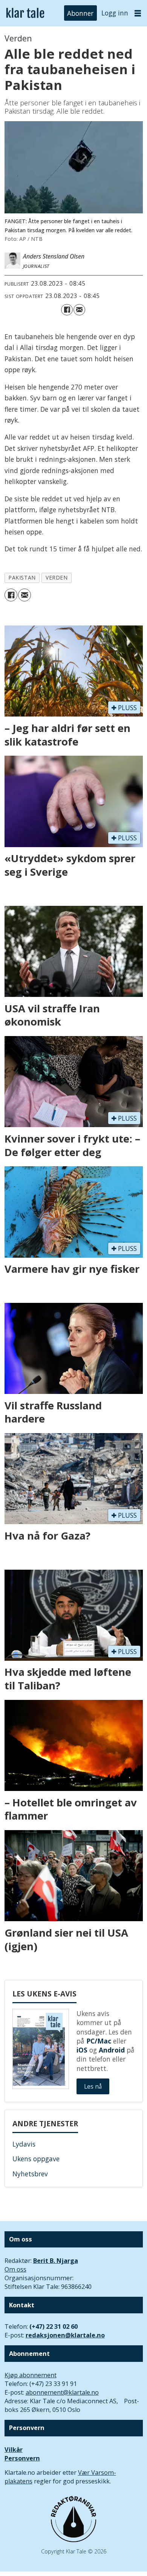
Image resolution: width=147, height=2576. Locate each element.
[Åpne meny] (138, 13)
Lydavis (24, 2144)
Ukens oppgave (36, 2159)
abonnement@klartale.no (62, 2392)
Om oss (15, 2269)
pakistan (22, 577)
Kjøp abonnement (31, 2375)
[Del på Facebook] (67, 310)
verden (57, 577)
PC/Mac (99, 2041)
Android (112, 2050)
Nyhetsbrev (30, 2174)
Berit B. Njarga (56, 2261)
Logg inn (115, 13)
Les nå (93, 2086)
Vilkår (14, 2450)
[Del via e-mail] (79, 310)
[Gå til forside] (25, 13)
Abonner (80, 13)
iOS (82, 2050)
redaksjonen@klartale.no (65, 2335)
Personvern (22, 2458)
